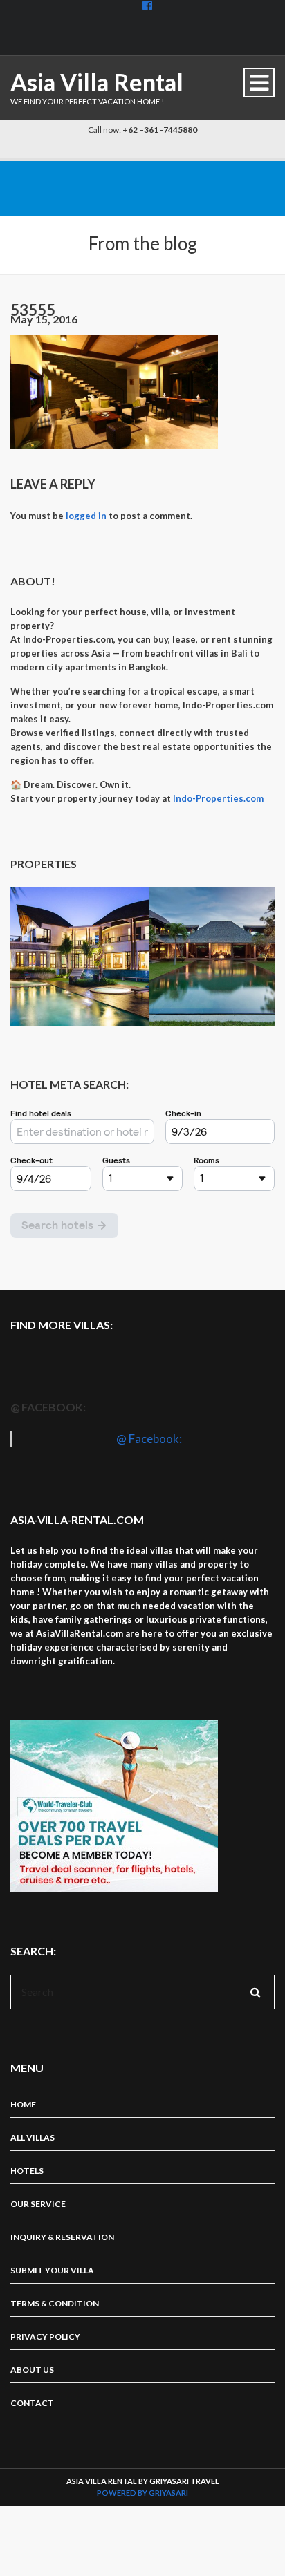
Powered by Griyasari (142, 2493)
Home (23, 2104)
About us (32, 2370)
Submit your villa (52, 2270)
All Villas (33, 2137)
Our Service (38, 2204)
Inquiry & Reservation (62, 2237)
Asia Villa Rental (97, 82)
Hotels (27, 2171)
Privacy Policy (45, 2337)
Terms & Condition (55, 2303)
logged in (86, 516)
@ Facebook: (48, 1407)
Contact (32, 2403)
